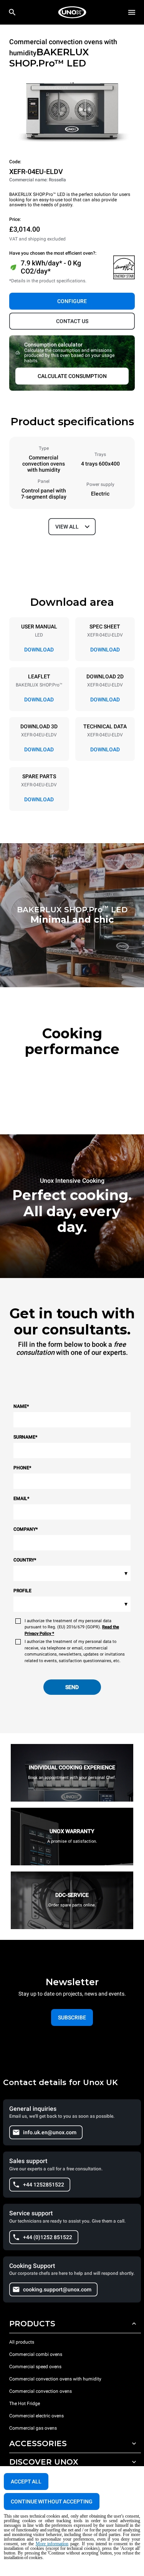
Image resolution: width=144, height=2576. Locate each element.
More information (52, 2544)
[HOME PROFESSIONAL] (72, 12)
